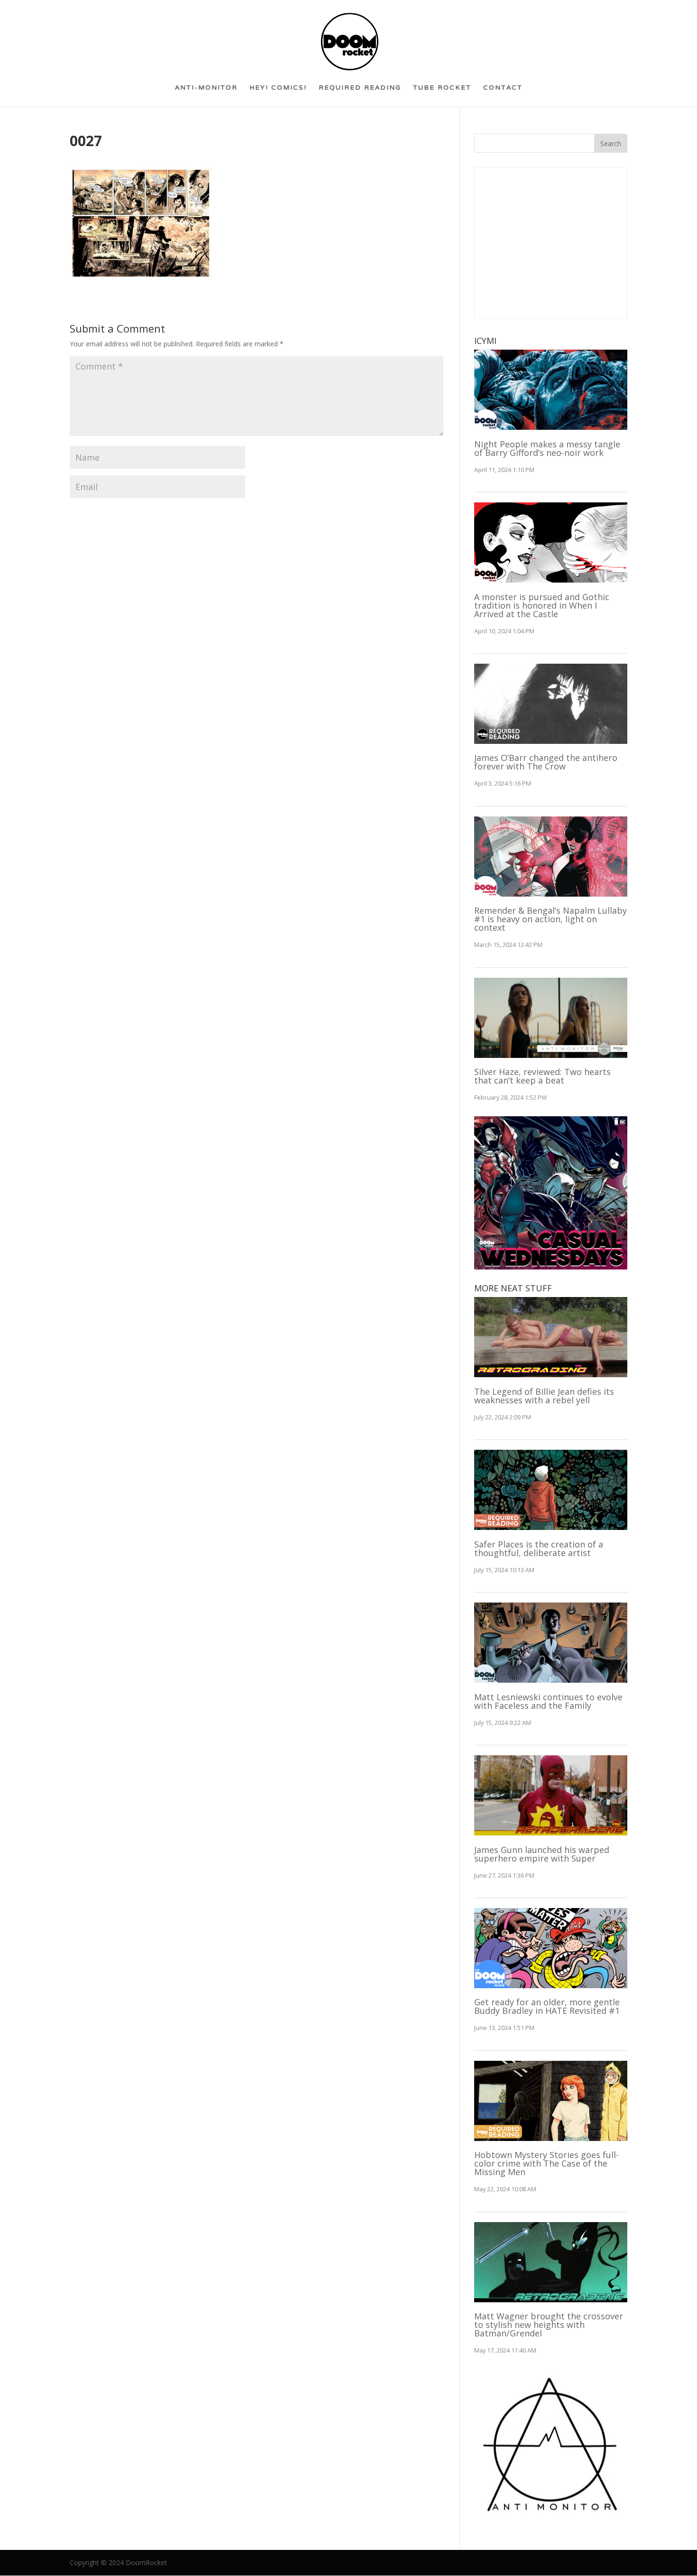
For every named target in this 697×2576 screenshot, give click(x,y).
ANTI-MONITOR (206, 91)
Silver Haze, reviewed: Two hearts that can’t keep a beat (542, 1076)
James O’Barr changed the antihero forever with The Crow (546, 762)
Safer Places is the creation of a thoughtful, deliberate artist (539, 1548)
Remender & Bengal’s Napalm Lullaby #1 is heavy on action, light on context (550, 919)
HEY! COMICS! (278, 91)
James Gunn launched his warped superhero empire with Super (542, 1854)
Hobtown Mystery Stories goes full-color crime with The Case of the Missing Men (546, 2163)
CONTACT (503, 91)
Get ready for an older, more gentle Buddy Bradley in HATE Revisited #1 (547, 2006)
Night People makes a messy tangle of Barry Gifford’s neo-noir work (547, 448)
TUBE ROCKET (442, 91)
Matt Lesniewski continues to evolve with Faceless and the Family (548, 1701)
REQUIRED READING (360, 91)
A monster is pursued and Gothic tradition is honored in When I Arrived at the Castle (542, 605)
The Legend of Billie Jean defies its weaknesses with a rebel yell (544, 1396)
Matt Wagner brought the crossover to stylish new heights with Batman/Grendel (549, 2325)
